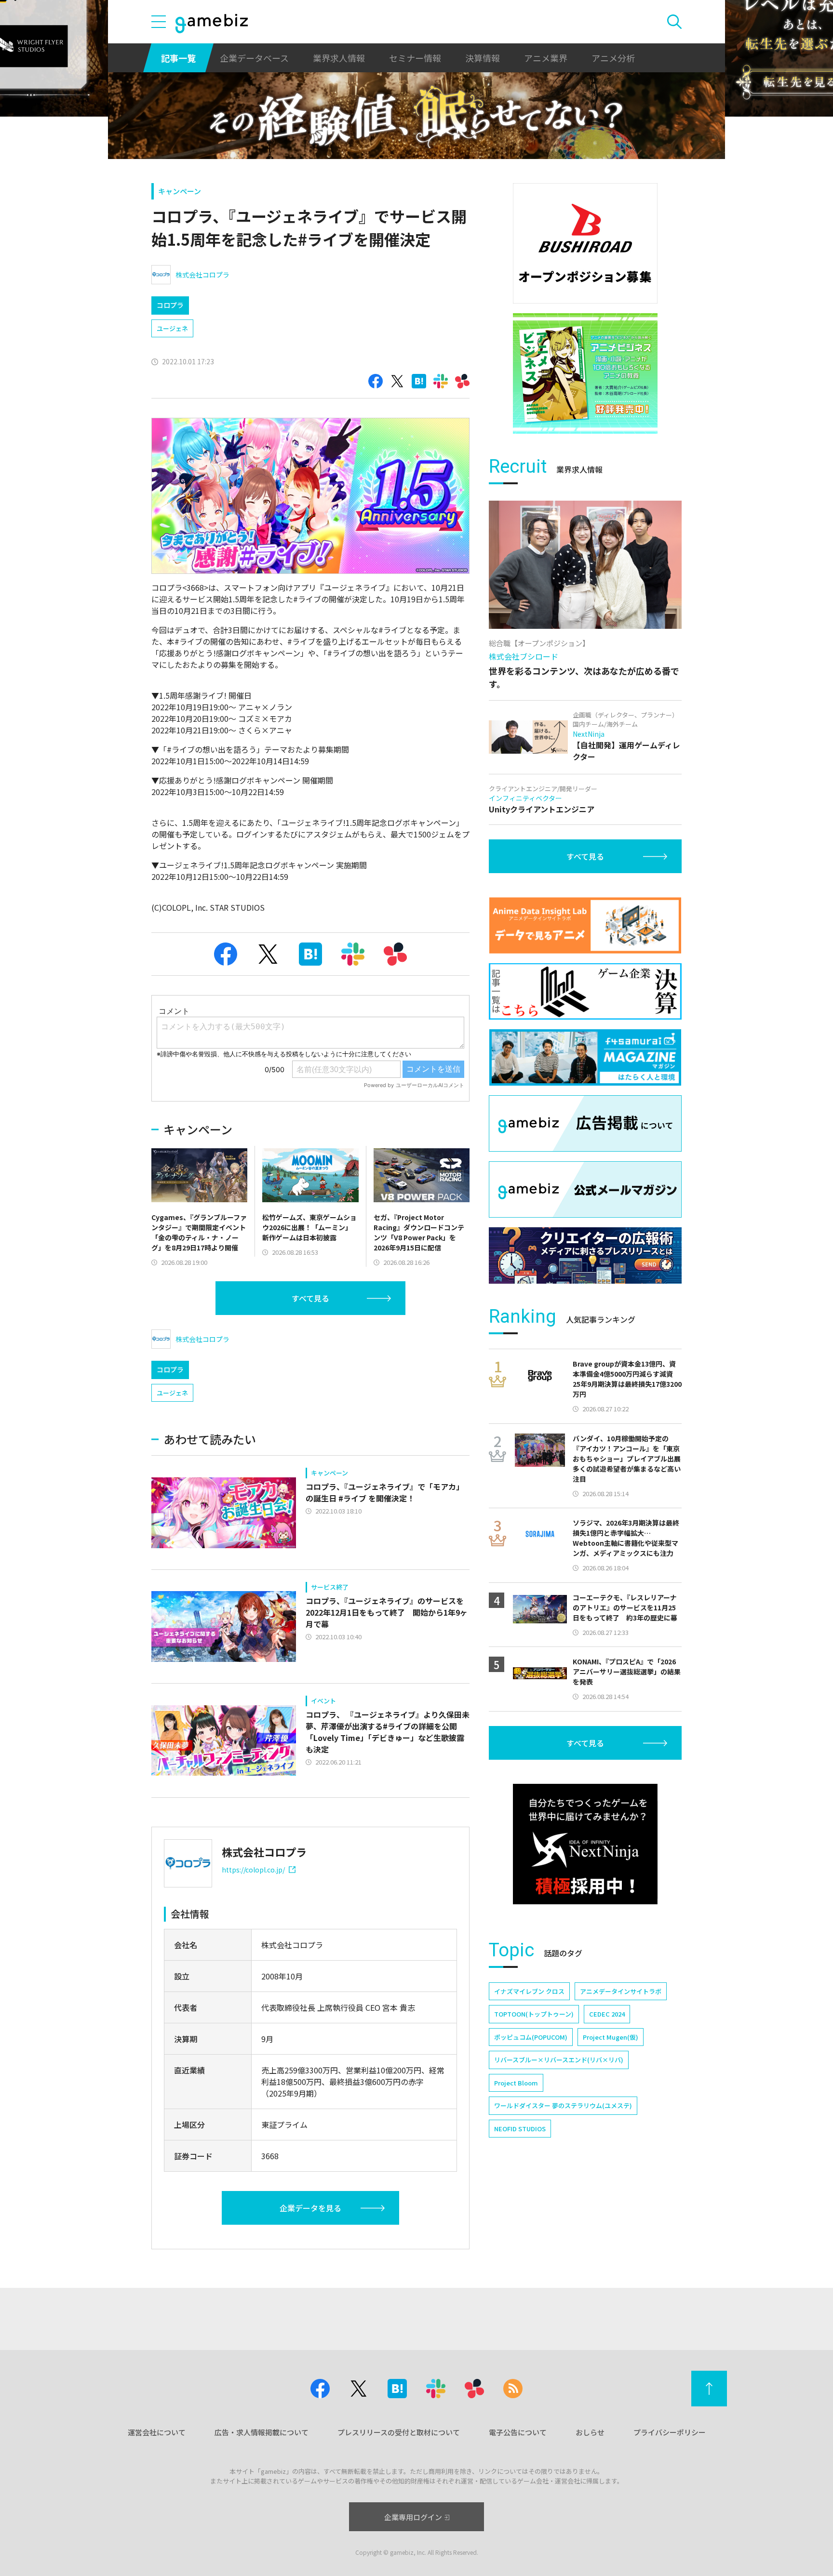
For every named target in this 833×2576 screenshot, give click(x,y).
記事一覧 (178, 58)
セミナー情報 (415, 58)
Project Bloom (516, 2083)
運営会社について (157, 2432)
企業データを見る (310, 2208)
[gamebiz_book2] (585, 373)
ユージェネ (172, 328)
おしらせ (590, 2432)
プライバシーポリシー (670, 2432)
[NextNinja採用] (585, 1844)
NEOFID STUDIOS (520, 2129)
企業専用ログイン (413, 2517)
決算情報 (483, 58)
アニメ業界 (546, 58)
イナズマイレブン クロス (529, 1991)
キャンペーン (180, 191)
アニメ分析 (613, 58)
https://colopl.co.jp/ (253, 1870)
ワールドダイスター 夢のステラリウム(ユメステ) (563, 2105)
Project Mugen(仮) (611, 2037)
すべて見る (310, 1298)
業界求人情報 (339, 58)
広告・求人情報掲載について (262, 2432)
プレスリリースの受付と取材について (399, 2432)
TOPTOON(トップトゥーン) (534, 2014)
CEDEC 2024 (607, 2014)
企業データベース (254, 58)
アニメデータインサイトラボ (621, 1991)
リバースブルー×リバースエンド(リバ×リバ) (559, 2060)
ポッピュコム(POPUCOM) (531, 2037)
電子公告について (518, 2432)
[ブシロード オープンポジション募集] (585, 243)
